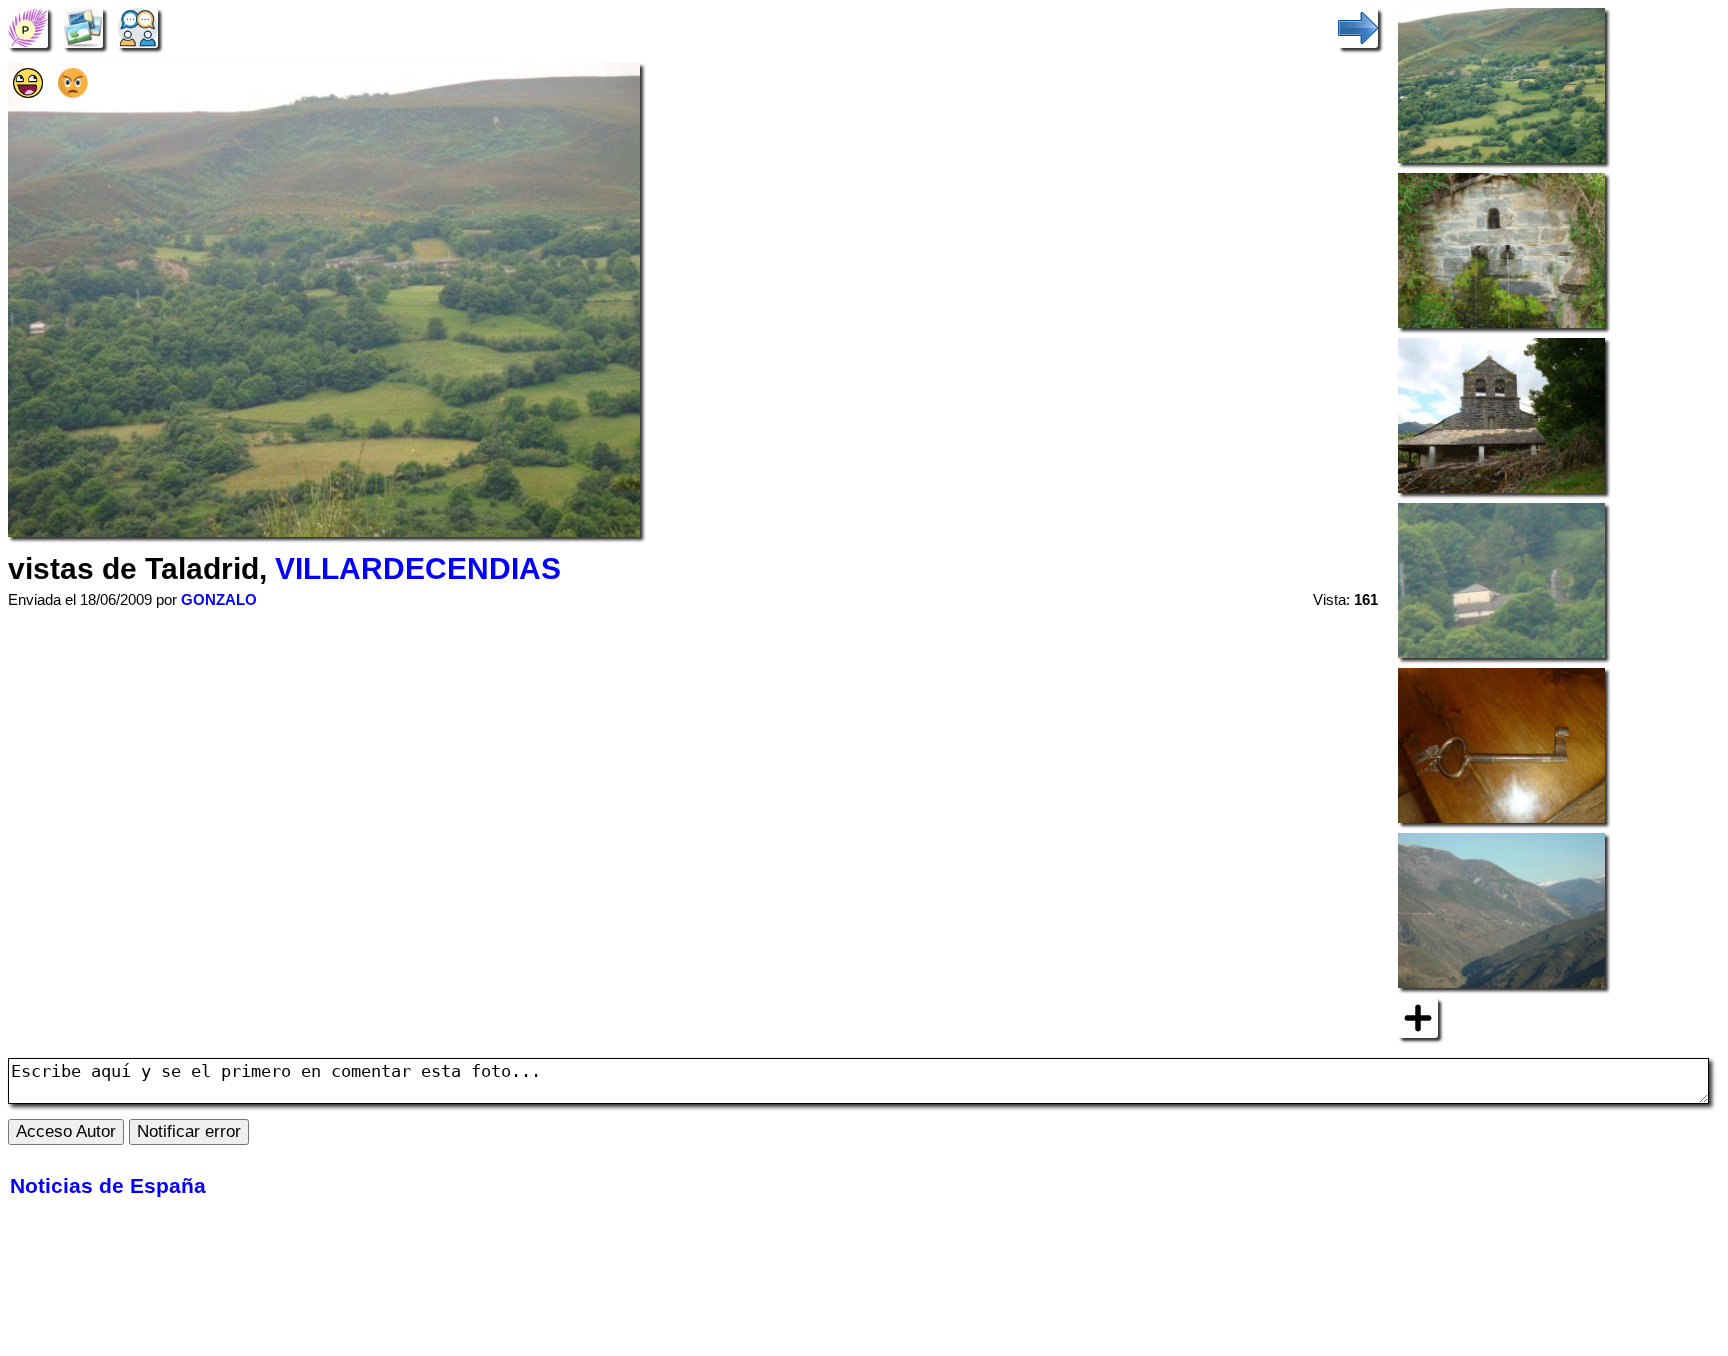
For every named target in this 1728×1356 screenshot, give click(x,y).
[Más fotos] (1418, 1016)
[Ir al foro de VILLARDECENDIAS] (138, 26)
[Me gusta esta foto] (28, 91)
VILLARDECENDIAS (418, 568)
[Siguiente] (1358, 26)
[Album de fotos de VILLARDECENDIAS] (83, 26)
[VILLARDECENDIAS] (28, 26)
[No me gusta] (73, 91)
